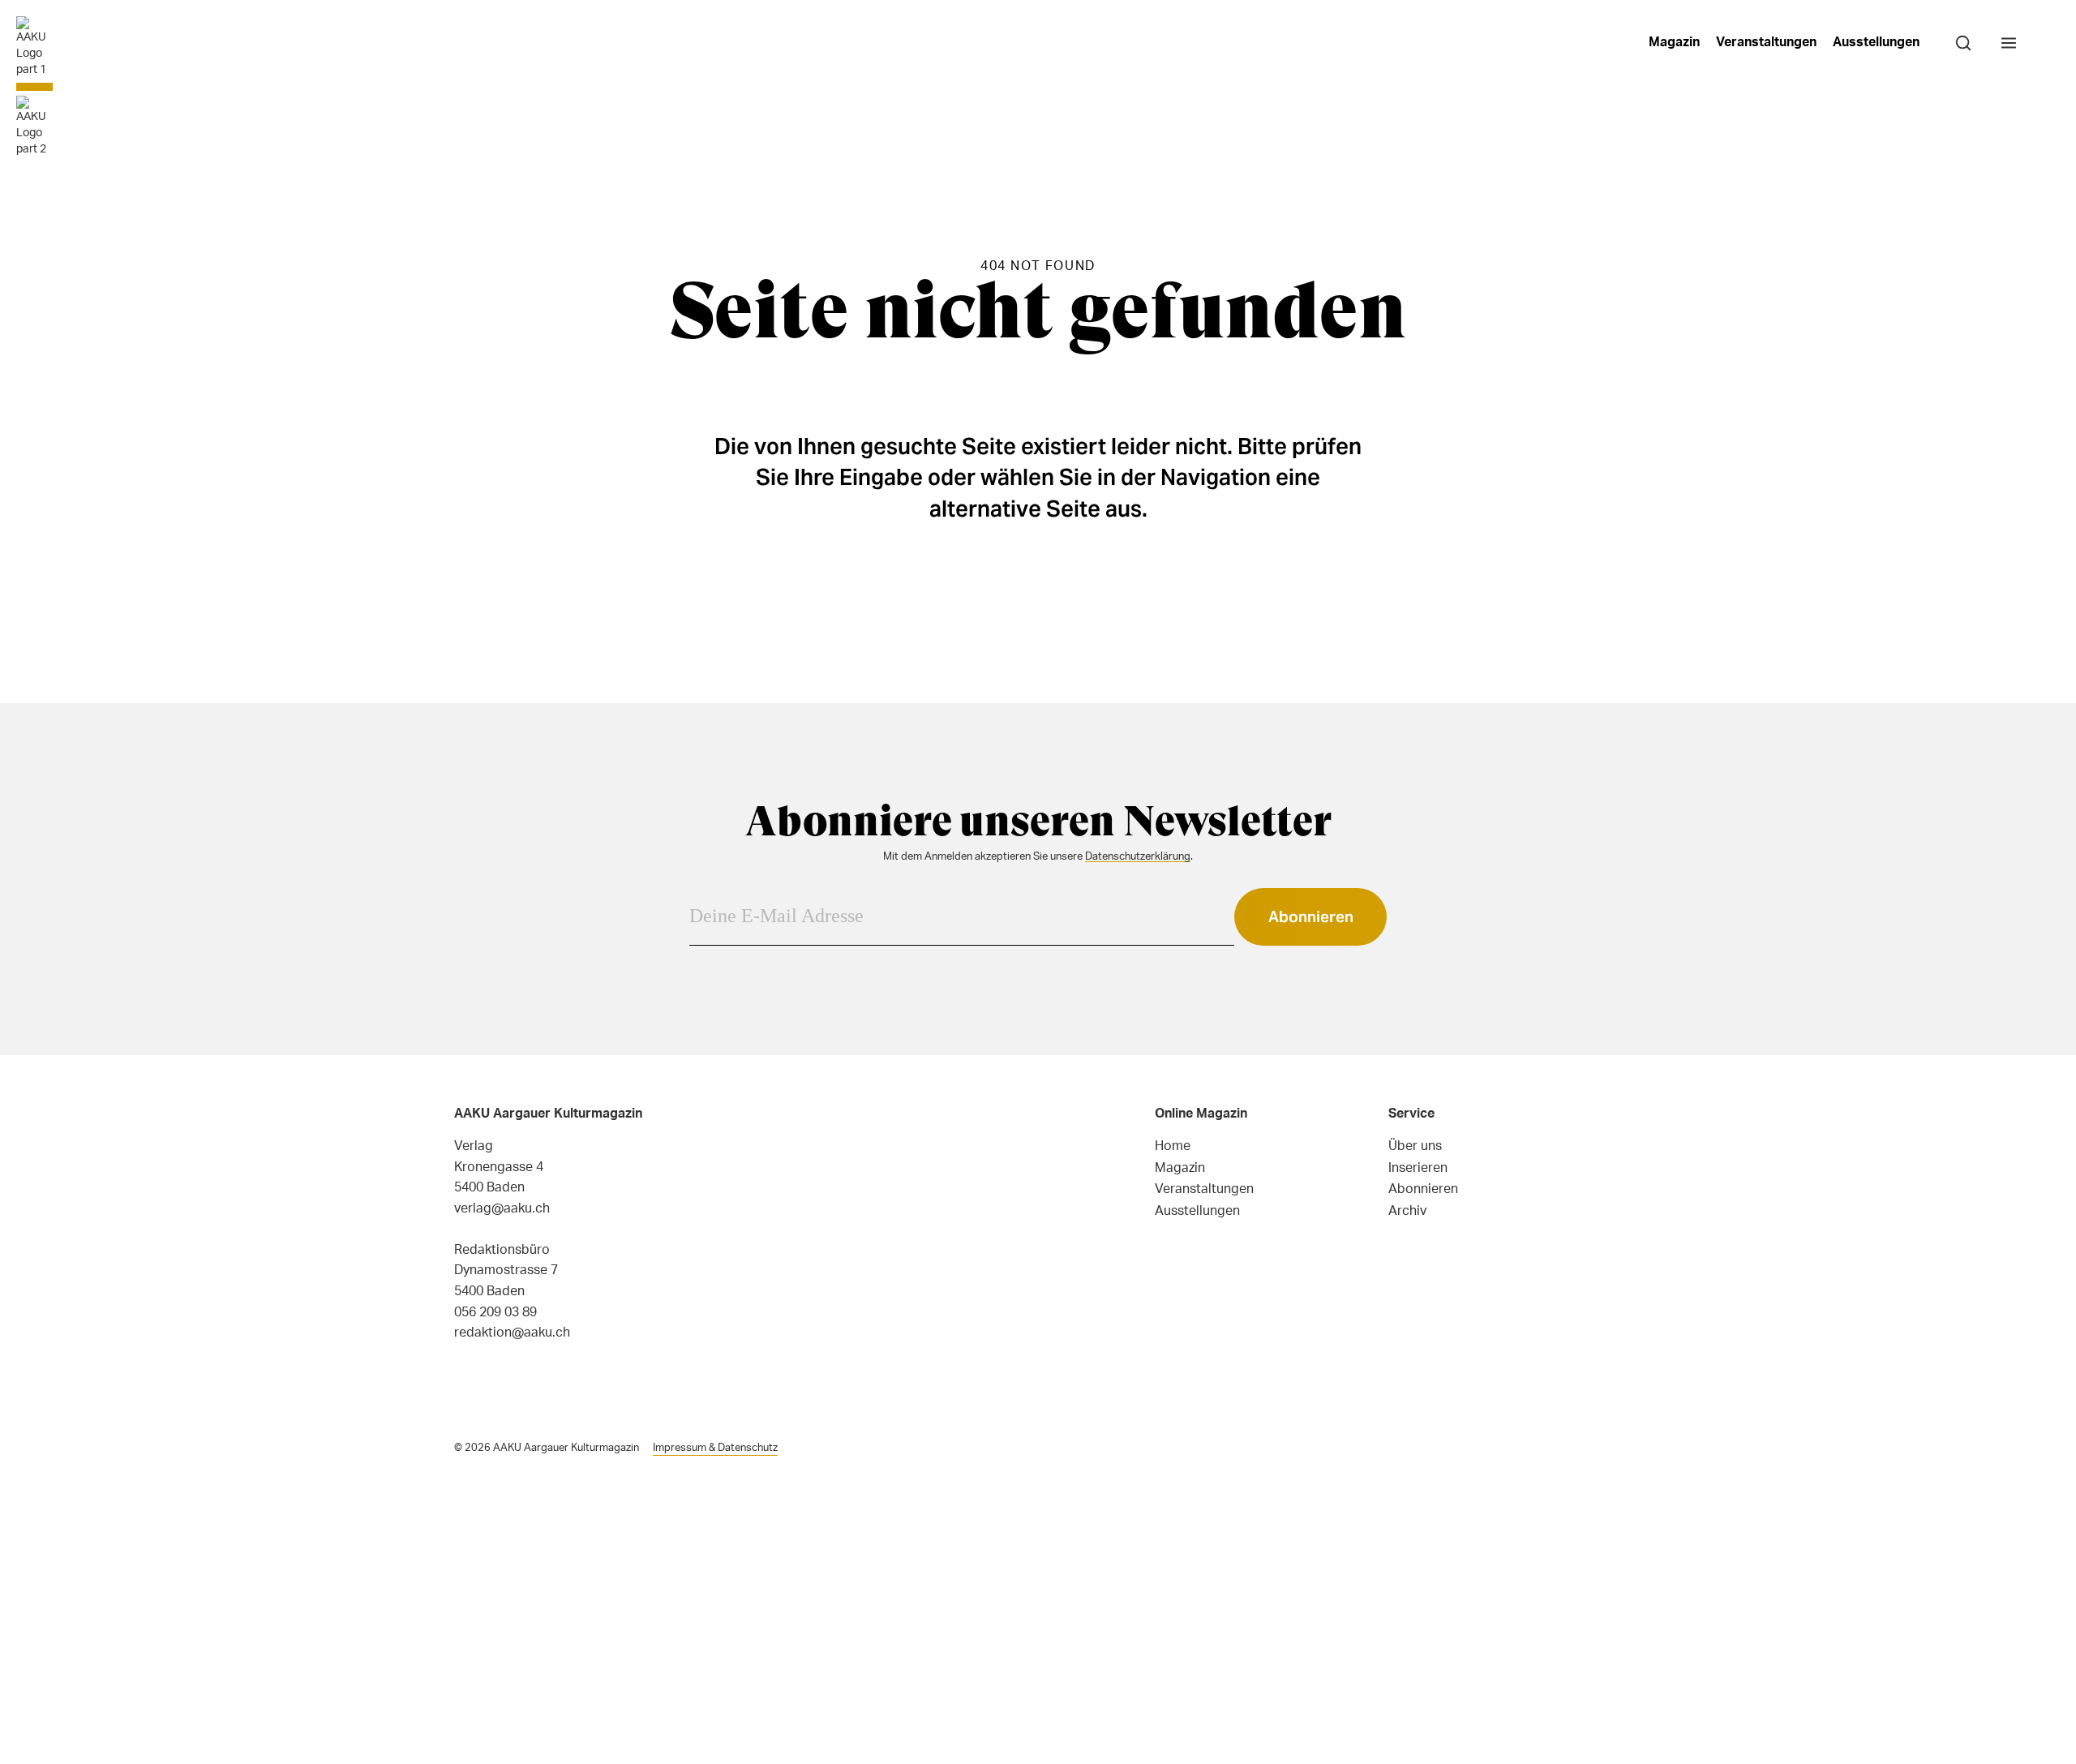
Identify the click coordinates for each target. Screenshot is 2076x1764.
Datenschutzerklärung (1138, 856)
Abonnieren (1311, 916)
